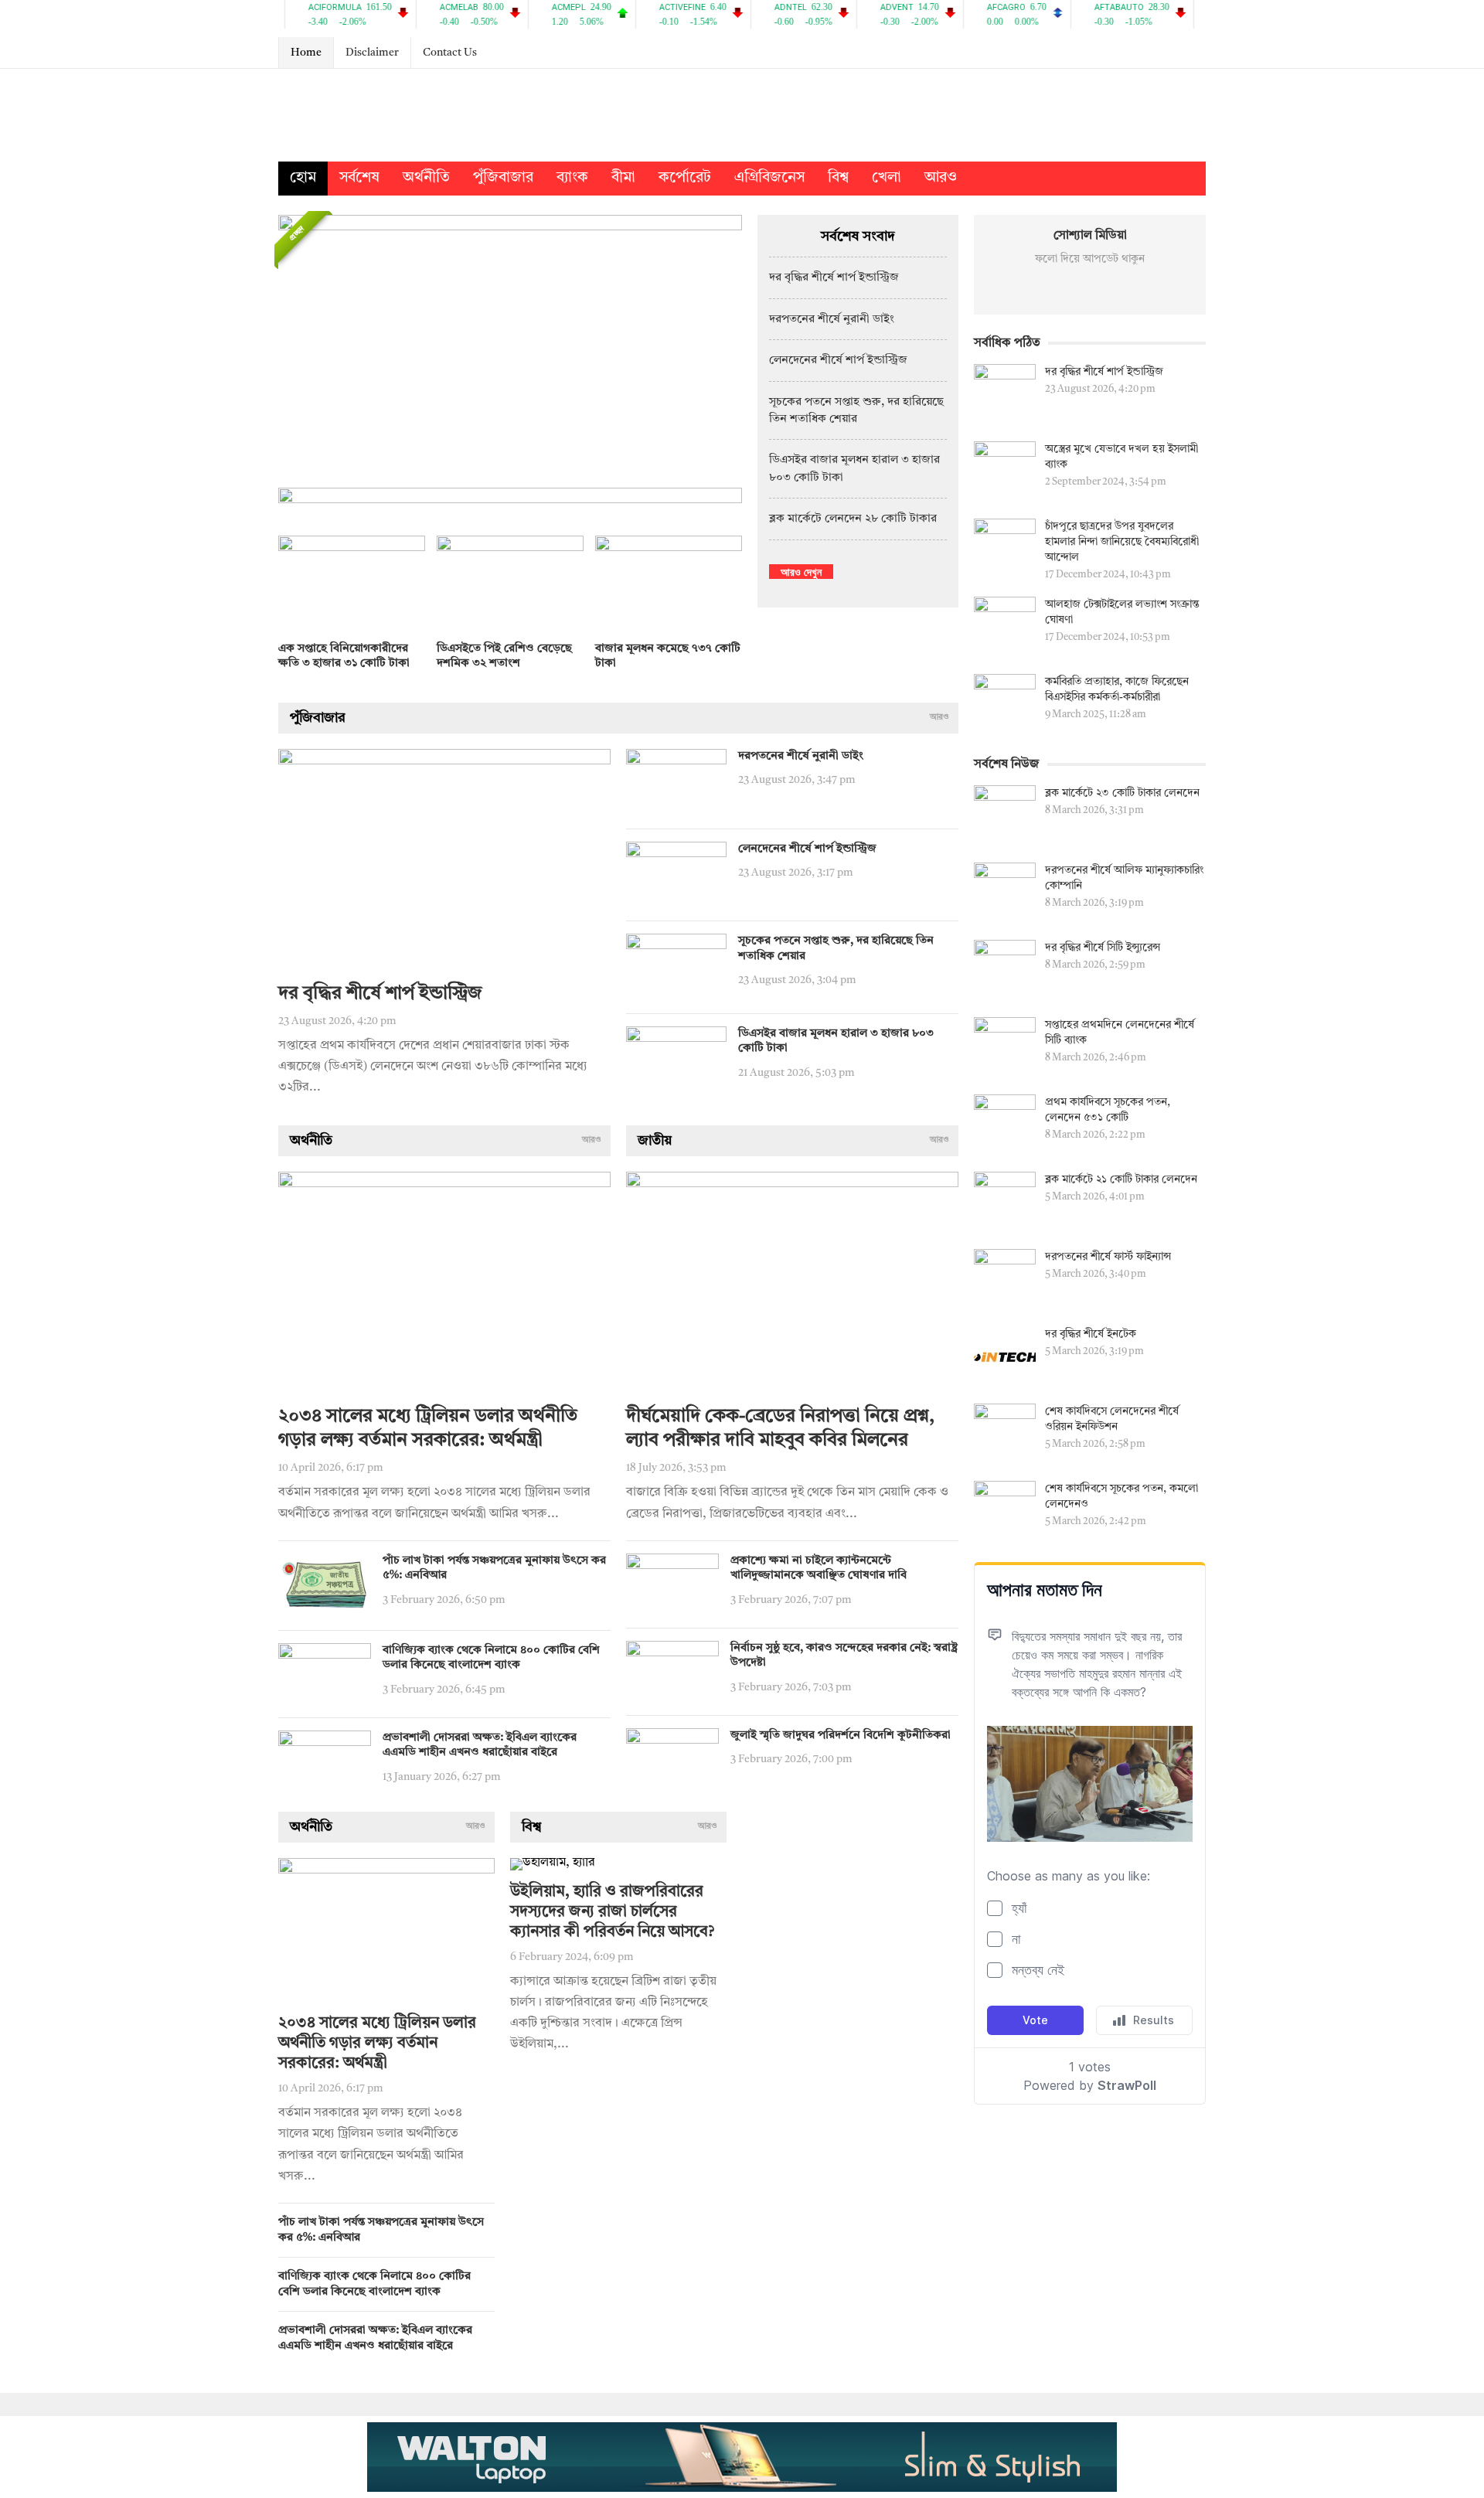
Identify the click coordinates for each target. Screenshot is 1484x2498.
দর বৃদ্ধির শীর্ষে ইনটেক (1091, 1334)
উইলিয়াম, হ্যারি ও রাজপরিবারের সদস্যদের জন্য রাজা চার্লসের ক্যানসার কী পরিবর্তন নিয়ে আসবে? (612, 1912)
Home (306, 53)
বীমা (623, 178)
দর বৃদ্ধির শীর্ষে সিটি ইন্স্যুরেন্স (1103, 948)
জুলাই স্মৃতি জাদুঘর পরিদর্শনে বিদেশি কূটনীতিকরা (841, 1736)
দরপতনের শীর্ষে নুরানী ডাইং (832, 320)
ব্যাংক (572, 178)
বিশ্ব (838, 178)
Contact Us (450, 53)
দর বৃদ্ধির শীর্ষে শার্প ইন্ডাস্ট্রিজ (834, 278)
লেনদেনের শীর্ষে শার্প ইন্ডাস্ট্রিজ (838, 361)
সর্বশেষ (359, 178)
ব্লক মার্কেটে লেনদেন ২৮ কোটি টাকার (853, 519)
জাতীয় (655, 1141)
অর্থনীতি (426, 178)
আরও (941, 178)
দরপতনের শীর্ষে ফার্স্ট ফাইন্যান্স (1108, 1257)
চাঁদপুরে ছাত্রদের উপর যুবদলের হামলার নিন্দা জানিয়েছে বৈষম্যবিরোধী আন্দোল (1122, 542)
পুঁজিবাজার (503, 178)
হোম (303, 178)
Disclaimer (372, 53)
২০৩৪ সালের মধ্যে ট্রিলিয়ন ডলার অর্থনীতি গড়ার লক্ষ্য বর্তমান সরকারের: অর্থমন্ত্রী (377, 2044)
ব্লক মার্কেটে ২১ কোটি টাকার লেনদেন (1121, 1179)
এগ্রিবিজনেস (769, 178)
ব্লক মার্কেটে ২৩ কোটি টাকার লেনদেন (1122, 793)
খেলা (887, 178)
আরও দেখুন (801, 572)
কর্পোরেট (685, 178)
